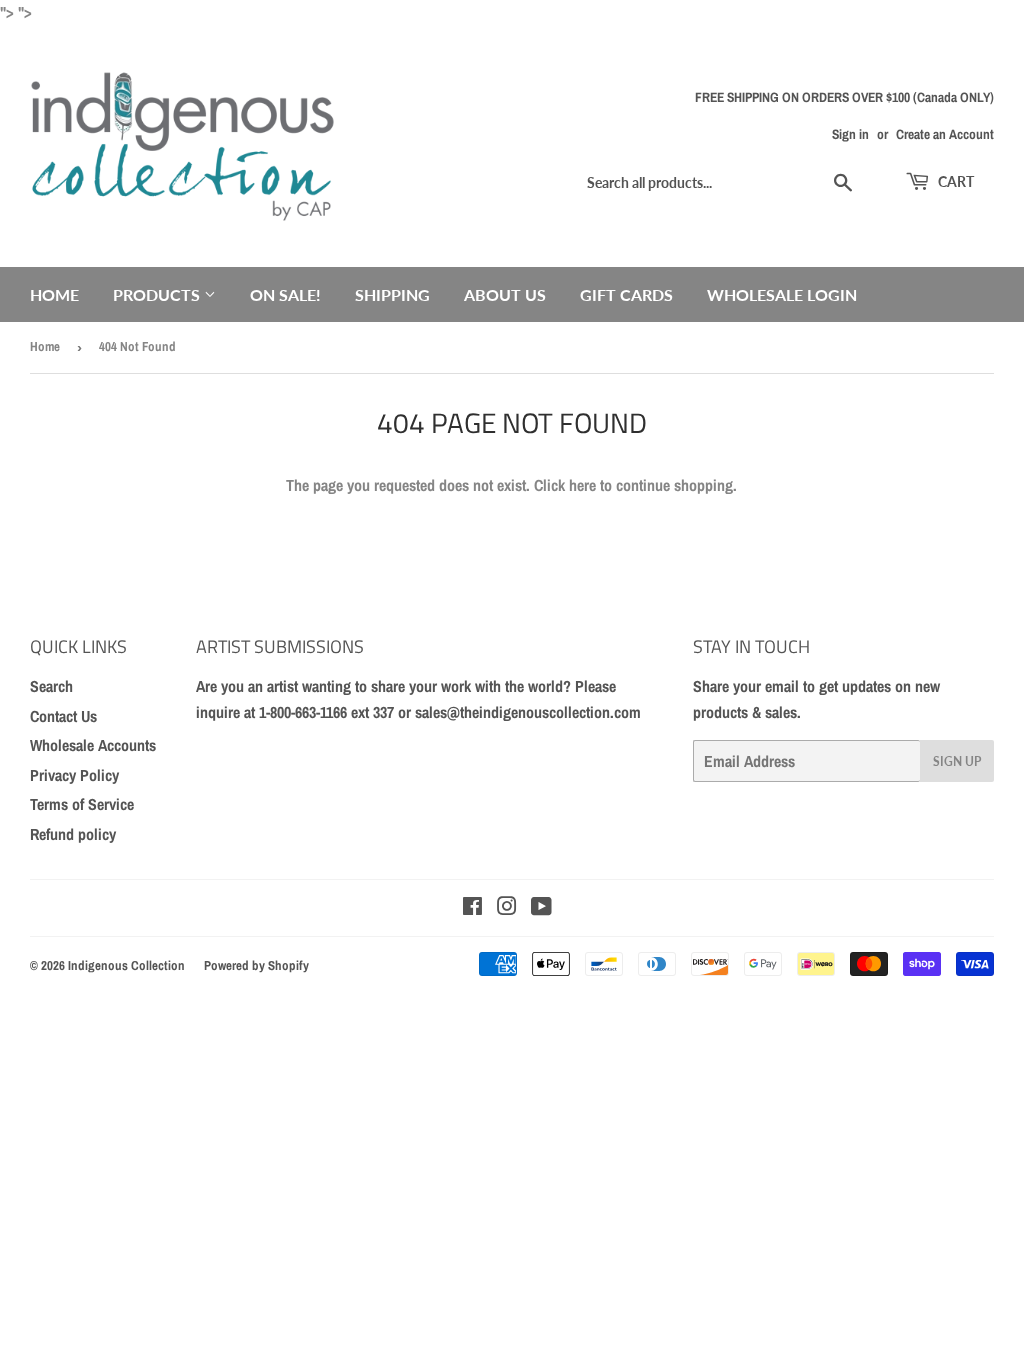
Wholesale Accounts (93, 745)
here (582, 485)
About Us (505, 294)
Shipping (392, 294)
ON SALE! (285, 294)
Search (51, 686)
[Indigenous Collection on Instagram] (507, 908)
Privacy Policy (74, 775)
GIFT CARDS (626, 294)
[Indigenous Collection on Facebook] (472, 908)
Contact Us (63, 716)
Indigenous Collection (126, 965)
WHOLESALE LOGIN (782, 294)
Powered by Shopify (256, 965)
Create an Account (945, 134)
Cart (954, 181)
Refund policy (73, 834)
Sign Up (957, 761)
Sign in (850, 134)
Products (158, 294)
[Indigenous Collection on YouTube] (541, 908)
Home (54, 294)
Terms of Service (82, 804)
